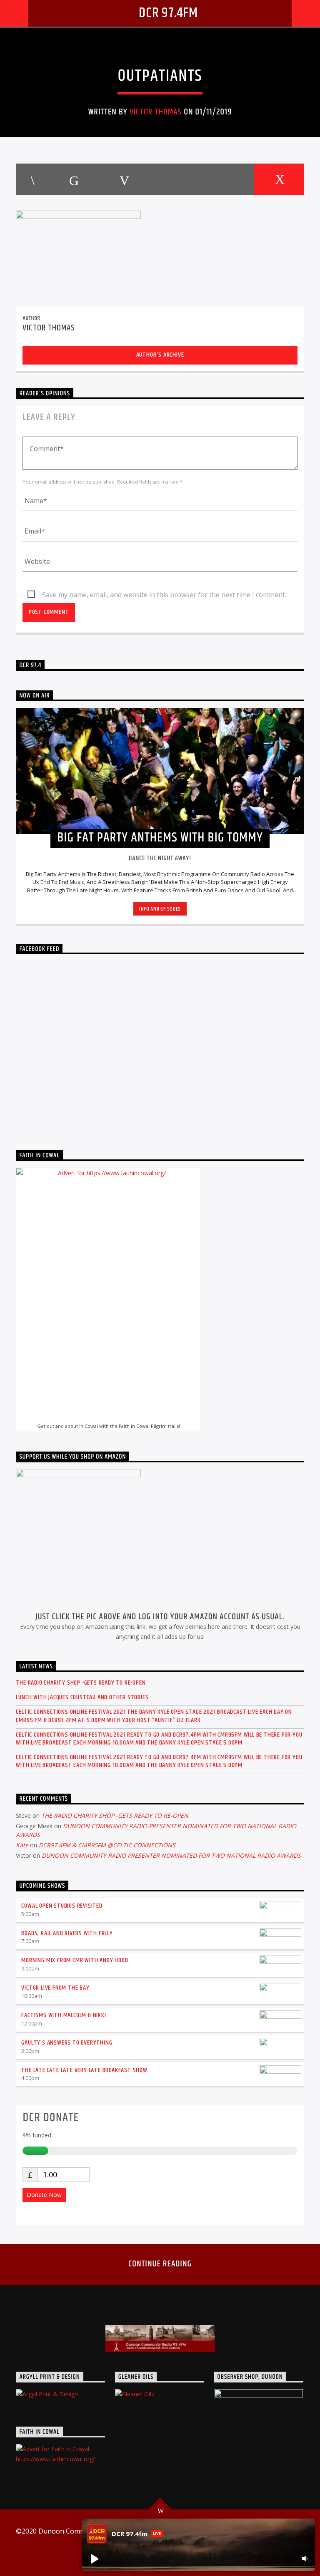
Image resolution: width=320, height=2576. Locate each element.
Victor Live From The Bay (55, 1988)
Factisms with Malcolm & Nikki (64, 2015)
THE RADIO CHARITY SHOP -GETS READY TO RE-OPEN (81, 1683)
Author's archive (160, 355)
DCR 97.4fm (168, 13)
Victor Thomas (156, 112)
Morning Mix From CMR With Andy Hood (75, 1960)
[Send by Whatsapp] (228, 179)
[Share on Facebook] (32, 179)
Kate (22, 1845)
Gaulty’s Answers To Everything (67, 2043)
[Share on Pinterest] (123, 179)
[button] (94, 2559)
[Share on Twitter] (73, 179)
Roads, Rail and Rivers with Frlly (67, 1933)
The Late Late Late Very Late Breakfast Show (84, 2070)
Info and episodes (160, 909)
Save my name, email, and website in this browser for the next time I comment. (164, 595)
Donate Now (44, 2195)
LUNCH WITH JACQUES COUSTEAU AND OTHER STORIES (82, 1697)
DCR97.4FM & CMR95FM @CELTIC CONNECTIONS (107, 1845)
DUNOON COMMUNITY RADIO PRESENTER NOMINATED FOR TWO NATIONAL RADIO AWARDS (171, 1855)
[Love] (279, 179)
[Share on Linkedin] (175, 179)
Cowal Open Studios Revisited (62, 1906)
